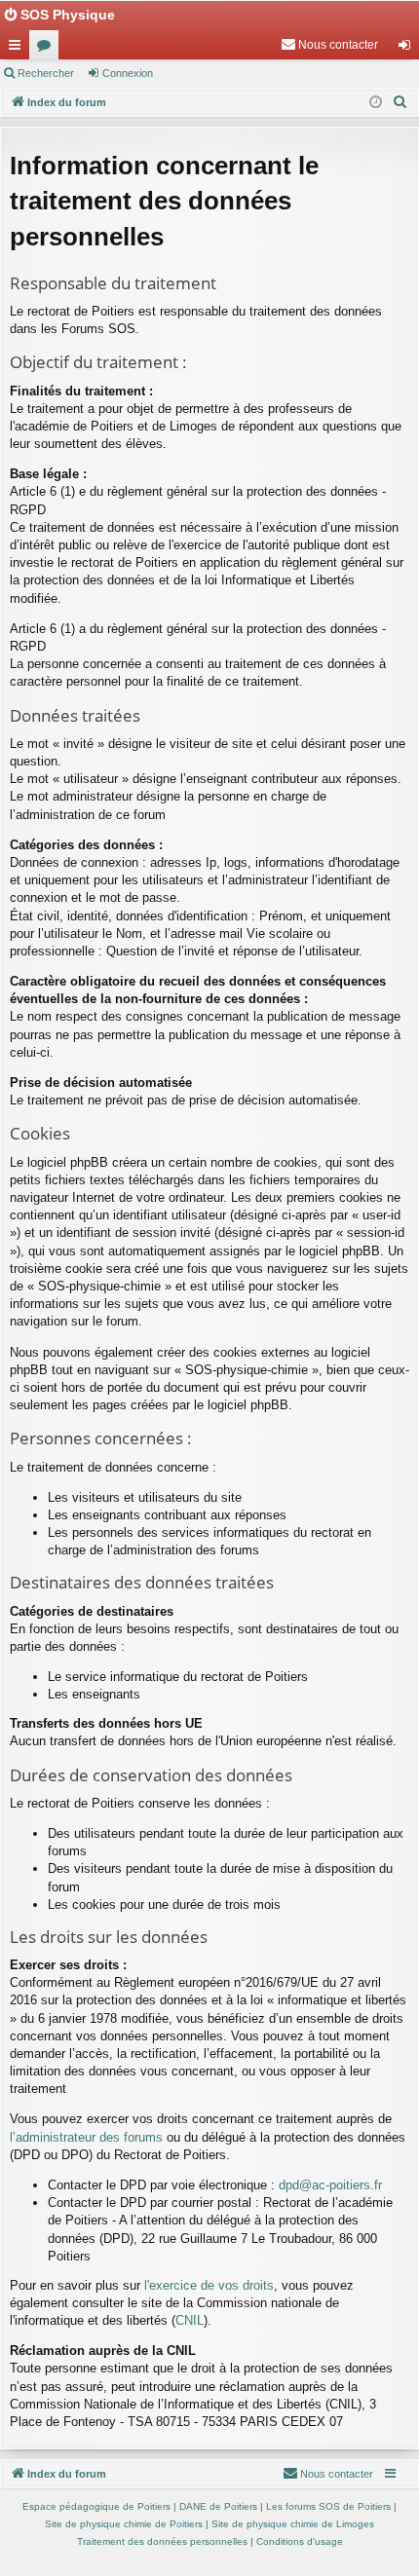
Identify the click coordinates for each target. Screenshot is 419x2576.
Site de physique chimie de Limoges (293, 2524)
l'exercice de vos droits (209, 2285)
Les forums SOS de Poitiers (328, 2506)
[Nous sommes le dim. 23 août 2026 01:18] (376, 103)
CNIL (190, 2320)
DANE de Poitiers (218, 2506)
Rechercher (46, 73)
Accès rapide (19, 49)
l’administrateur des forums (86, 2137)
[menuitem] (329, 45)
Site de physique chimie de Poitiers (124, 2524)
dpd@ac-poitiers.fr (330, 2185)
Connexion (128, 73)
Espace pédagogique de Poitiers (96, 2506)
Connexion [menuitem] (408, 49)
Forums (48, 49)
